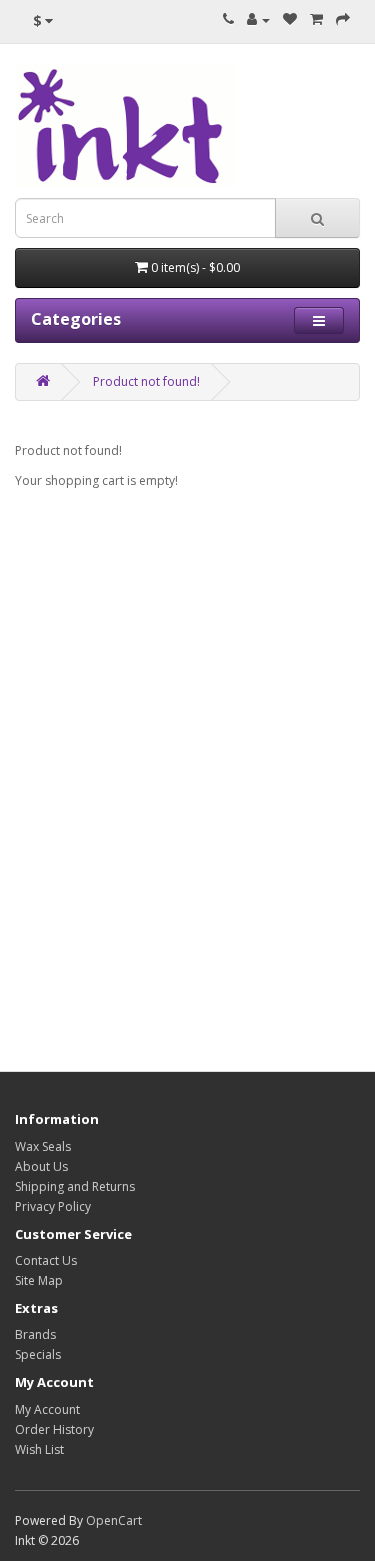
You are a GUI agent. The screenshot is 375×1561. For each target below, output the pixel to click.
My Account (47, 1409)
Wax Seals (43, 1146)
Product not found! (146, 381)
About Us (41, 1166)
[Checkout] (343, 19)
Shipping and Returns (75, 1186)
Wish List (39, 1449)
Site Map (39, 1280)
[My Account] (258, 19)
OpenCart (114, 1520)
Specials (38, 1354)
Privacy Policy (53, 1206)
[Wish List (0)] (290, 19)
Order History (54, 1429)
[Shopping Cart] (316, 19)
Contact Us (46, 1260)
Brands (35, 1334)
